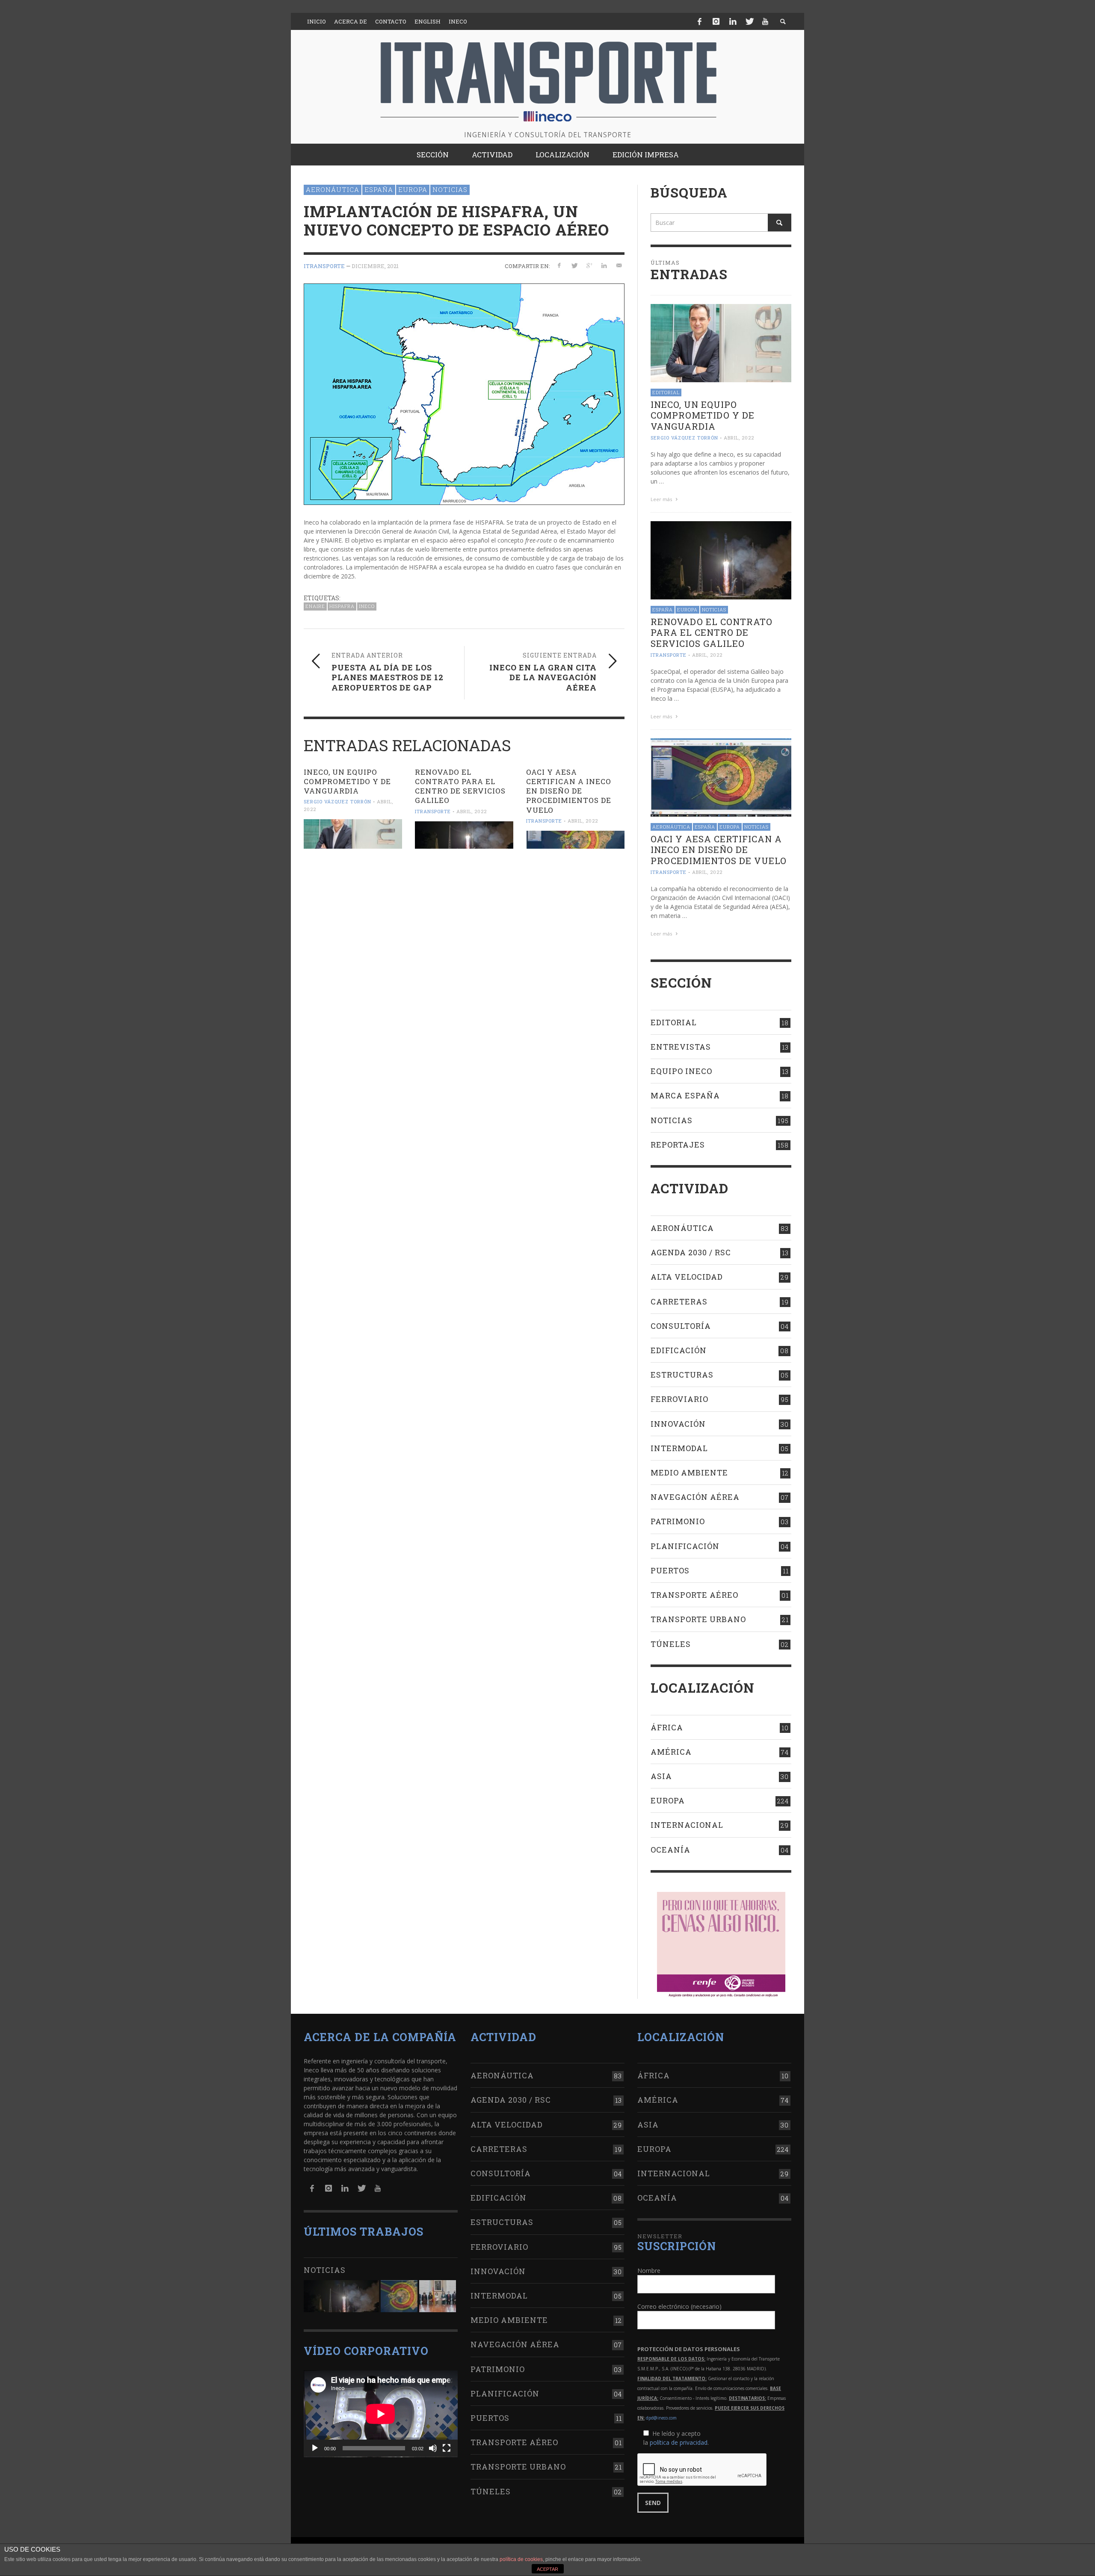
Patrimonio (678, 1521)
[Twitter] (749, 21)
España (379, 189)
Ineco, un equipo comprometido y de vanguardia (347, 781)
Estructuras (682, 1375)
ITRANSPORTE (324, 266)
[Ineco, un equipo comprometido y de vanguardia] (353, 834)
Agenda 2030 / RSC (691, 1252)
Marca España (685, 1095)
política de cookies (521, 2559)
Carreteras (679, 1301)
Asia (661, 1776)
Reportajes (678, 1145)
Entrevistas (681, 1047)
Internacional (687, 1825)
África (667, 1727)
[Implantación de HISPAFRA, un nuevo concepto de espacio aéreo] (464, 394)
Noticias (450, 189)
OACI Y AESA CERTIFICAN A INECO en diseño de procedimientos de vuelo (569, 791)
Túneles (671, 1644)
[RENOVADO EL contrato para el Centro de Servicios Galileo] (464, 835)
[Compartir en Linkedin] (604, 266)
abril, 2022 (472, 811)
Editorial (666, 392)
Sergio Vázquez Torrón (337, 802)
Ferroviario (679, 1399)
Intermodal (679, 1448)
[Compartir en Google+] (589, 266)
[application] (381, 2414)
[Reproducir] (315, 2448)
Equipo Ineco (681, 1071)
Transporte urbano (698, 1619)
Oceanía (670, 1850)
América (671, 1752)
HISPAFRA (342, 606)
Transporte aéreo (694, 1595)
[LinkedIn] (733, 21)
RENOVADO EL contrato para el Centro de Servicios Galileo (460, 786)
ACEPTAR (547, 2569)
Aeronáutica (333, 189)
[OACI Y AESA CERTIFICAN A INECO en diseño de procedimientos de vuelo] (575, 840)
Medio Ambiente (689, 1472)
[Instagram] (716, 21)
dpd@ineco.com (661, 2418)
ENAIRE (315, 606)
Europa (413, 189)
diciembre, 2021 (375, 266)
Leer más (662, 499)
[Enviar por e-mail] (619, 266)
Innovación (678, 1424)
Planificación (685, 1546)
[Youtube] (765, 21)
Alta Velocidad (687, 1277)
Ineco (367, 606)
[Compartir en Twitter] (574, 266)
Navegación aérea (695, 1497)
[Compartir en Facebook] (559, 266)
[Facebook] (700, 21)
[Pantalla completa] (447, 2448)
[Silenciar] (433, 2448)
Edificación (679, 1350)
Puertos (670, 1570)
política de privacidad (679, 2442)
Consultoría (681, 1326)
